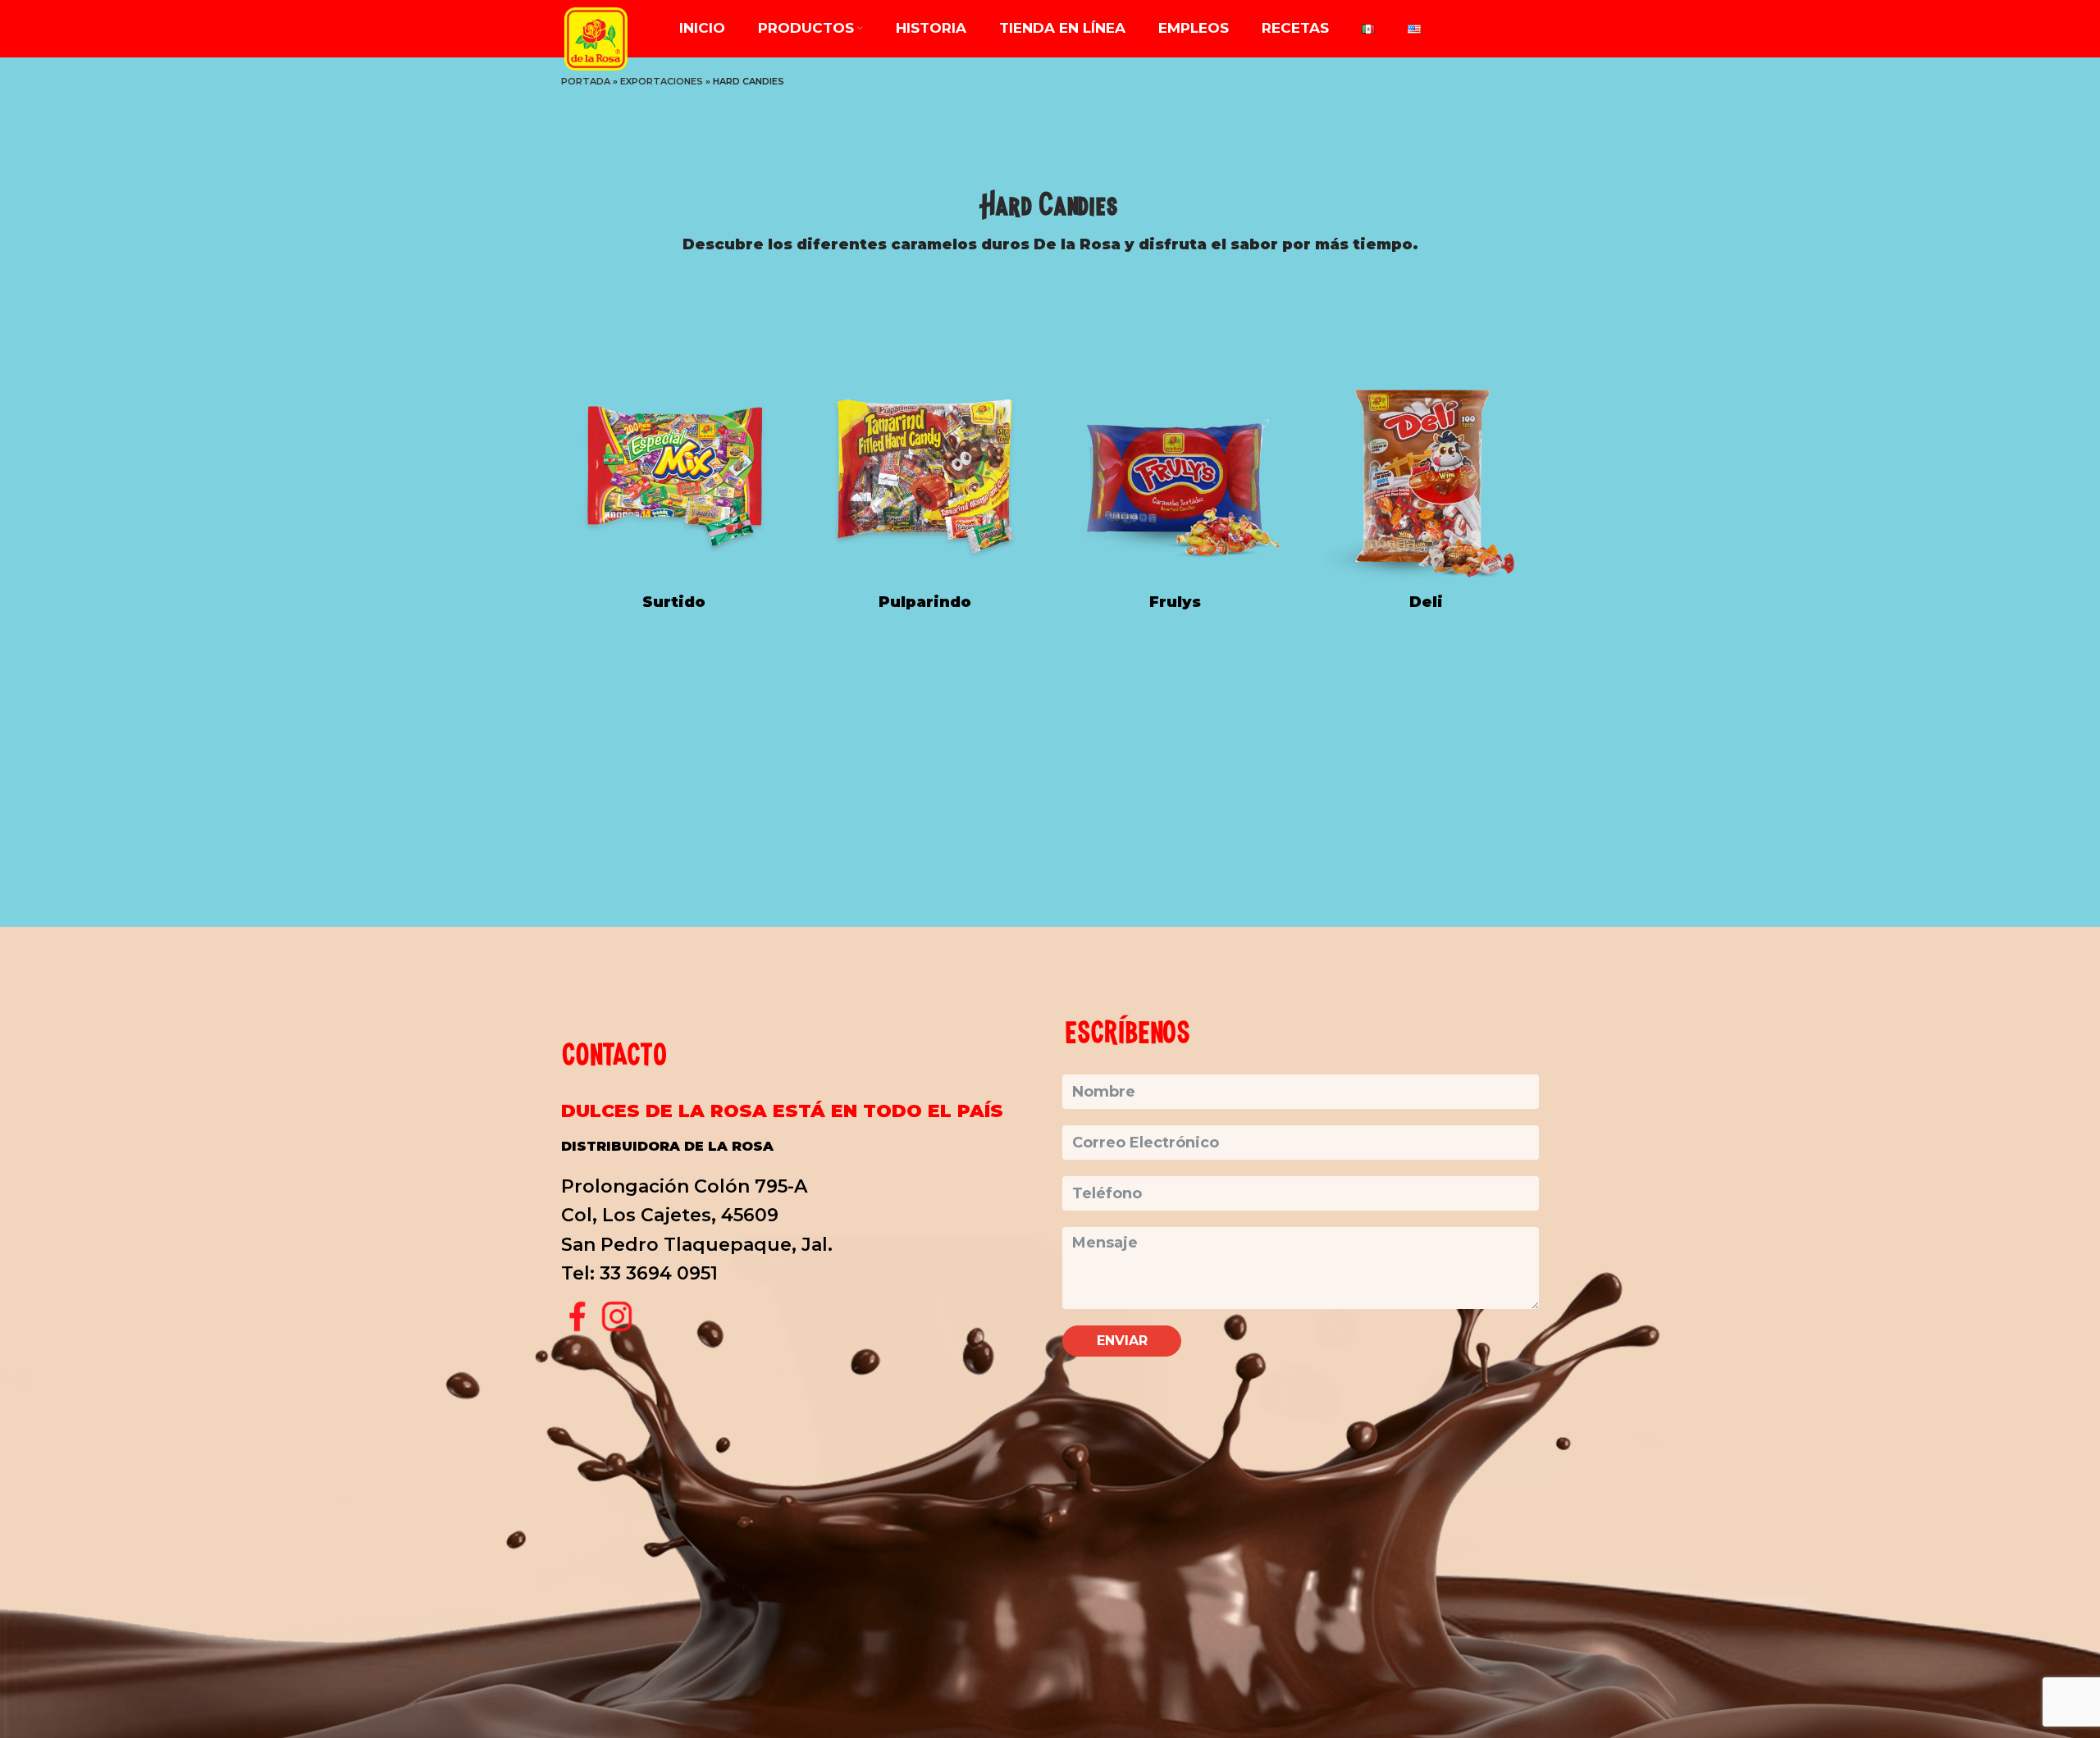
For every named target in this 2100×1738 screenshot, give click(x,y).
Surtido (674, 602)
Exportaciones (662, 81)
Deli (1426, 602)
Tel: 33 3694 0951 (639, 1273)
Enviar (1122, 1341)
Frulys (1175, 602)
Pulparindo (925, 602)
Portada (586, 81)
